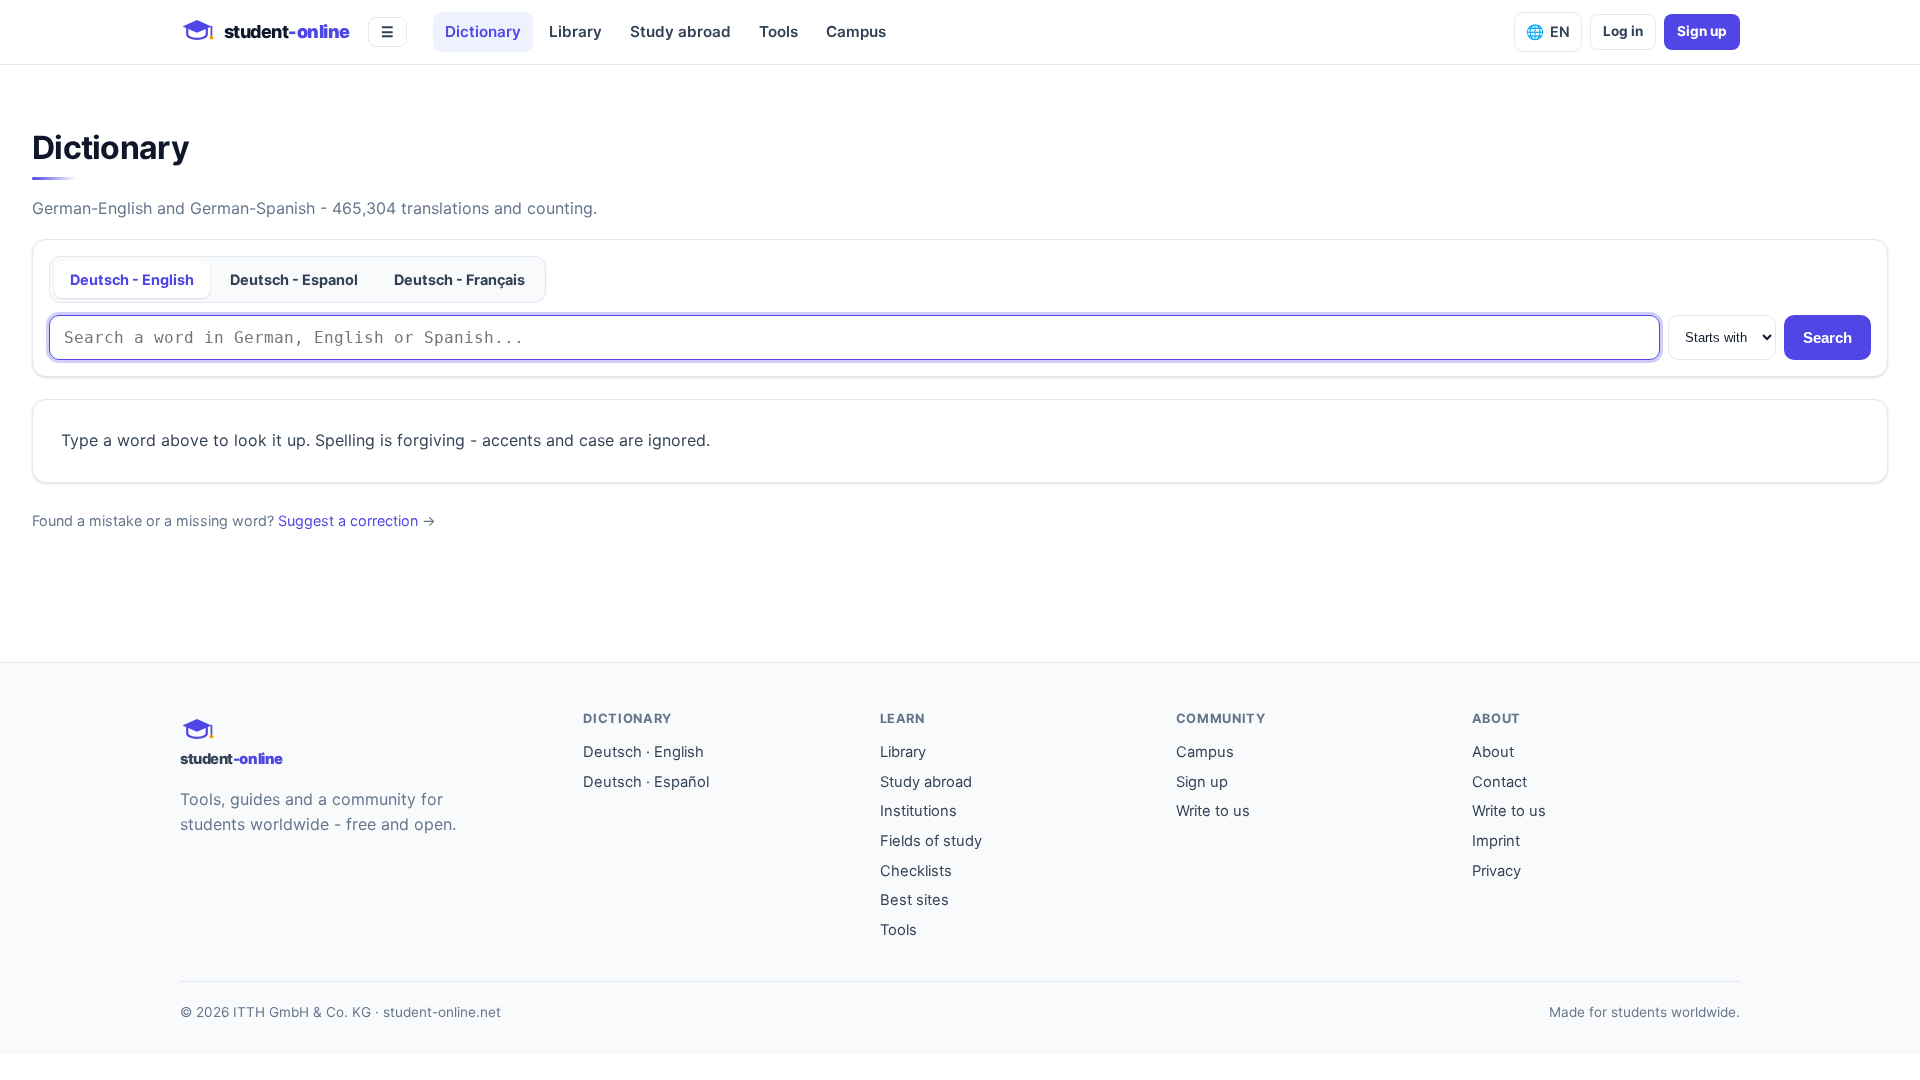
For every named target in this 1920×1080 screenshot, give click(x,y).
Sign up (1702, 31)
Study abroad (680, 31)
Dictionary (483, 31)
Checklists (916, 871)
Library (575, 31)
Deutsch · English (643, 752)
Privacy (1496, 871)
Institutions (918, 811)
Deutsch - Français (459, 279)
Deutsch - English (132, 279)
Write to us (1213, 811)
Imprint (1496, 841)
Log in (1623, 31)
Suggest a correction (348, 520)
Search (1827, 337)
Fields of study (931, 841)
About (1493, 752)
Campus (856, 31)
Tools (778, 31)
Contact (1499, 782)
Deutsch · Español (646, 782)
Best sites (914, 900)
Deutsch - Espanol (294, 279)
